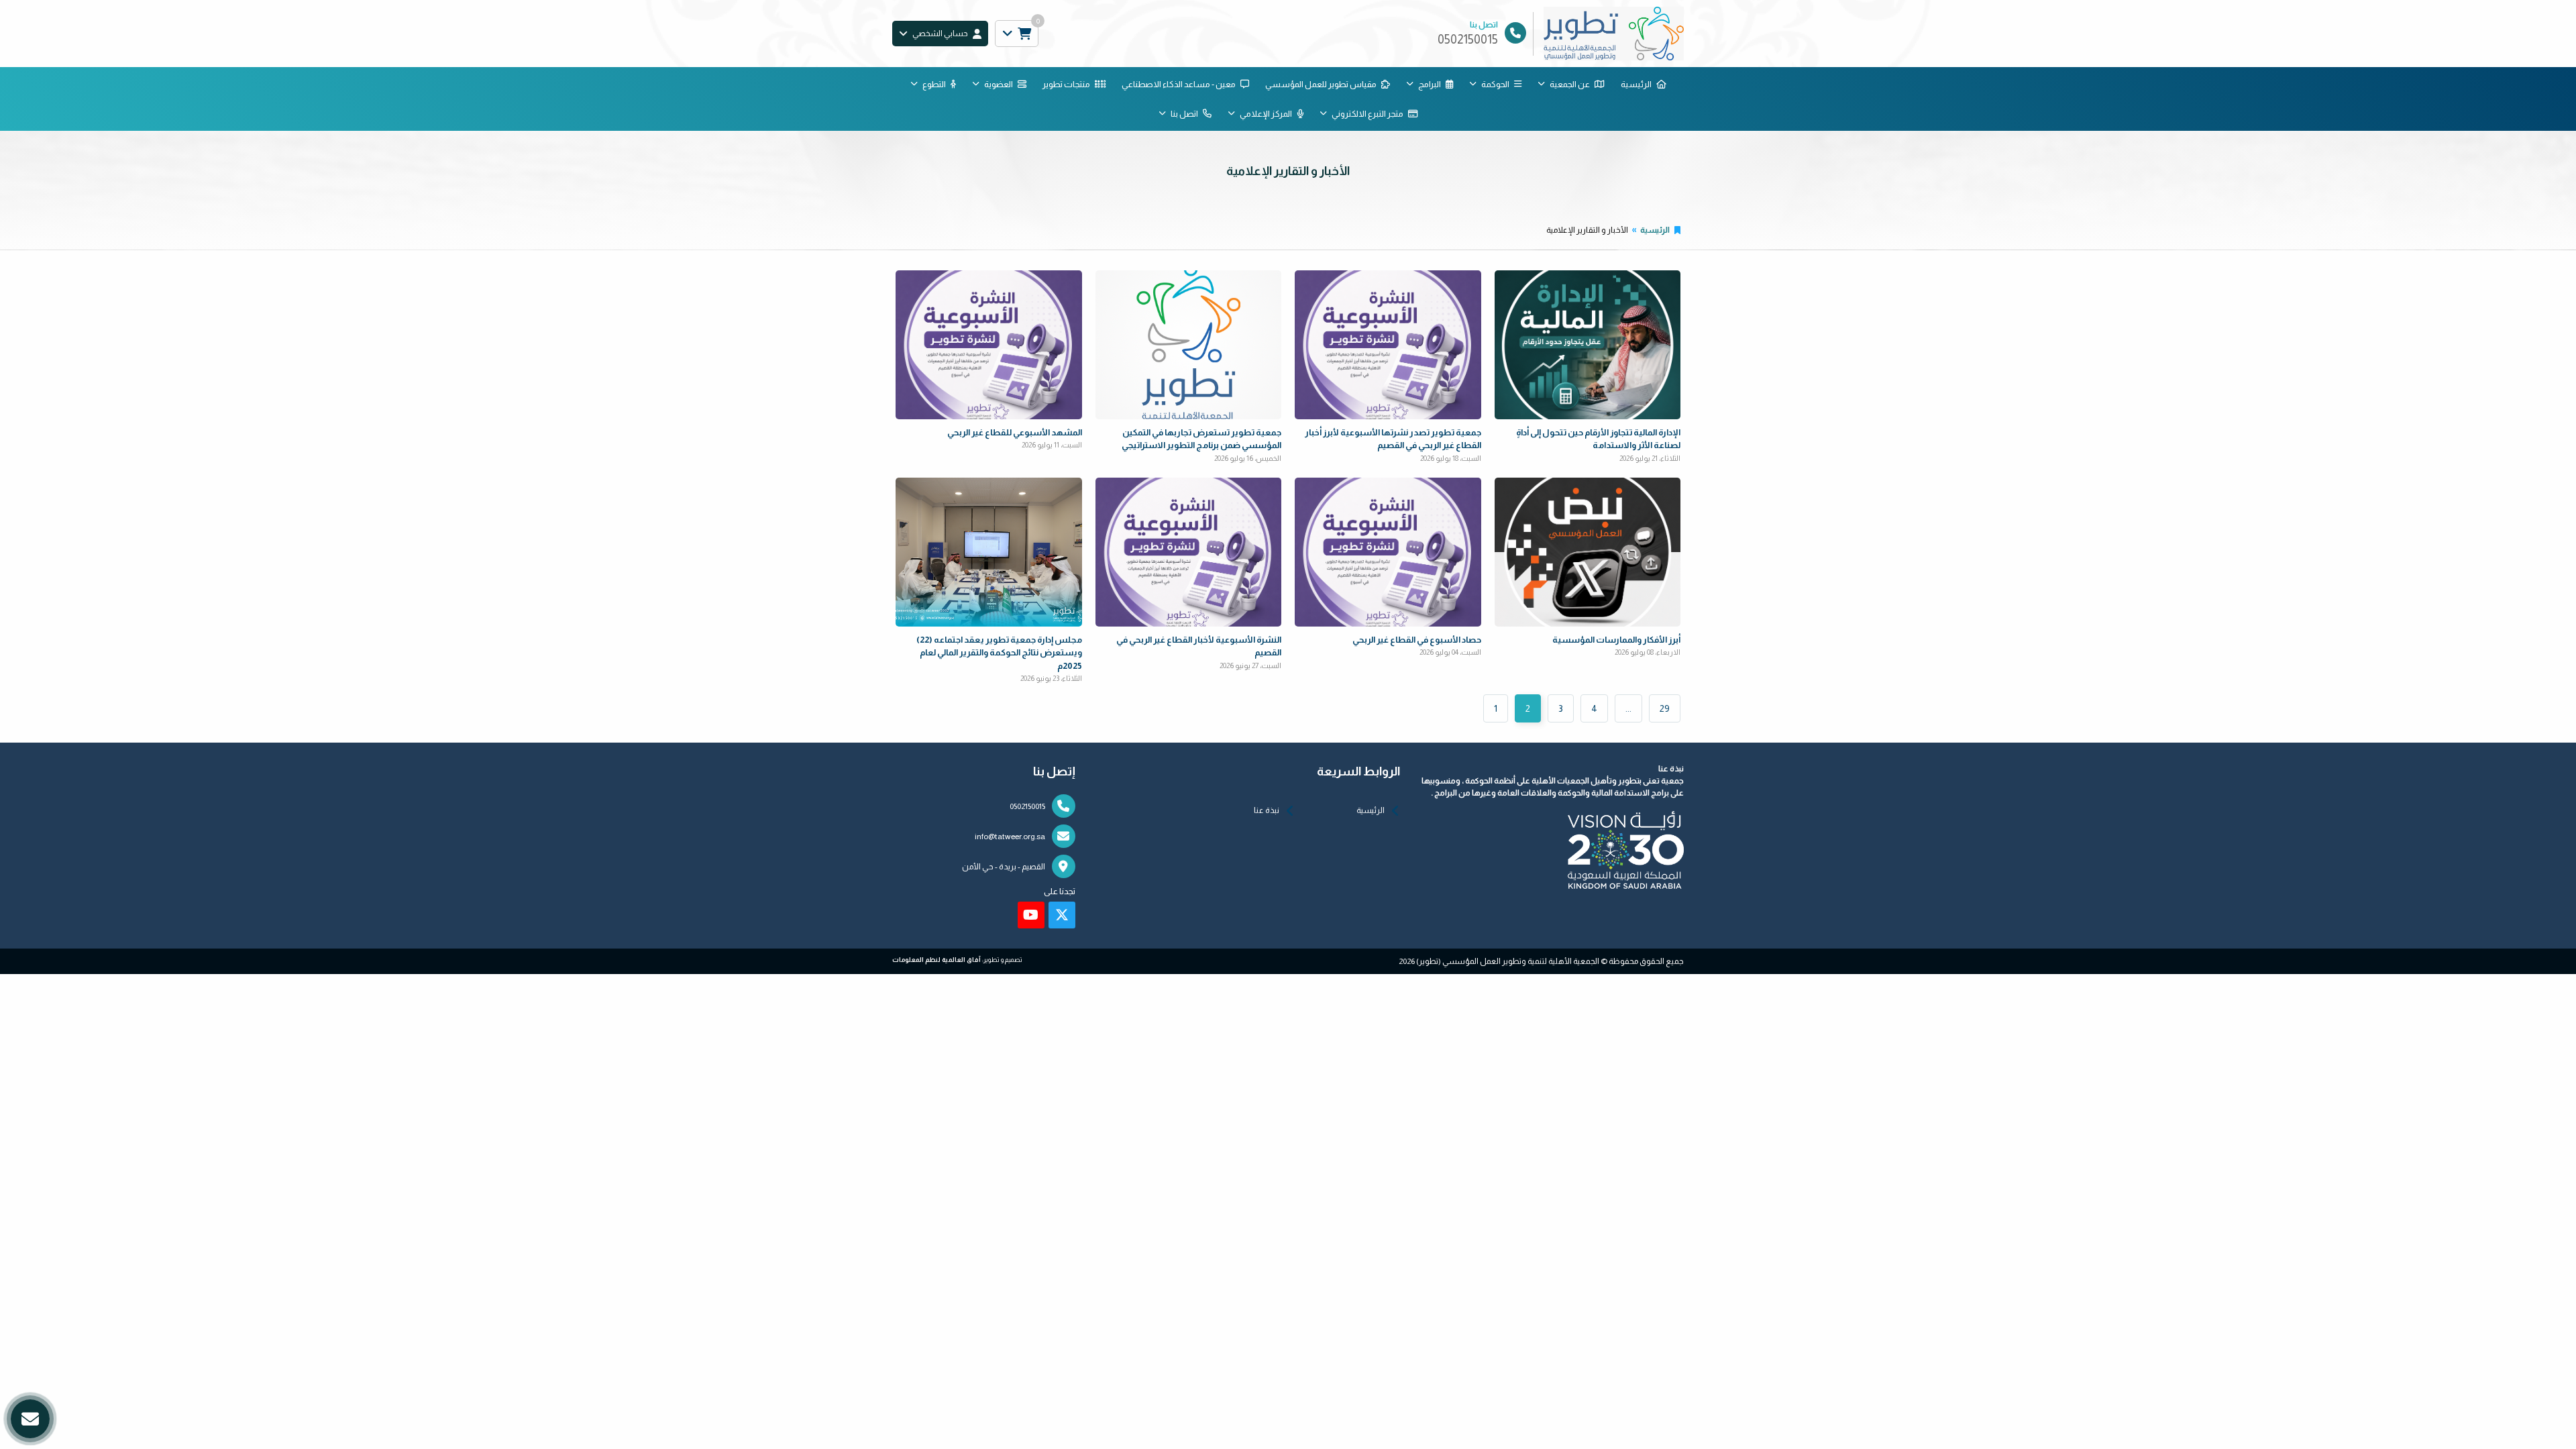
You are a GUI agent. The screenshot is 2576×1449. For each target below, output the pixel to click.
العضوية (999, 84)
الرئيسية (1636, 84)
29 (1665, 708)
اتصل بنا (1184, 114)
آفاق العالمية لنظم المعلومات (936, 960)
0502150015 (1027, 806)
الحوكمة (1495, 84)
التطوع (934, 84)
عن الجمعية (1570, 84)
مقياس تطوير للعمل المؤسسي (1321, 84)
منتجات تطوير (1066, 84)
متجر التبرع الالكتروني (1367, 114)
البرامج (1430, 84)
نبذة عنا (1267, 810)
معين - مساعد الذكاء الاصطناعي (1179, 84)
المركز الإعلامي (1266, 114)
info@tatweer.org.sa (1010, 837)
